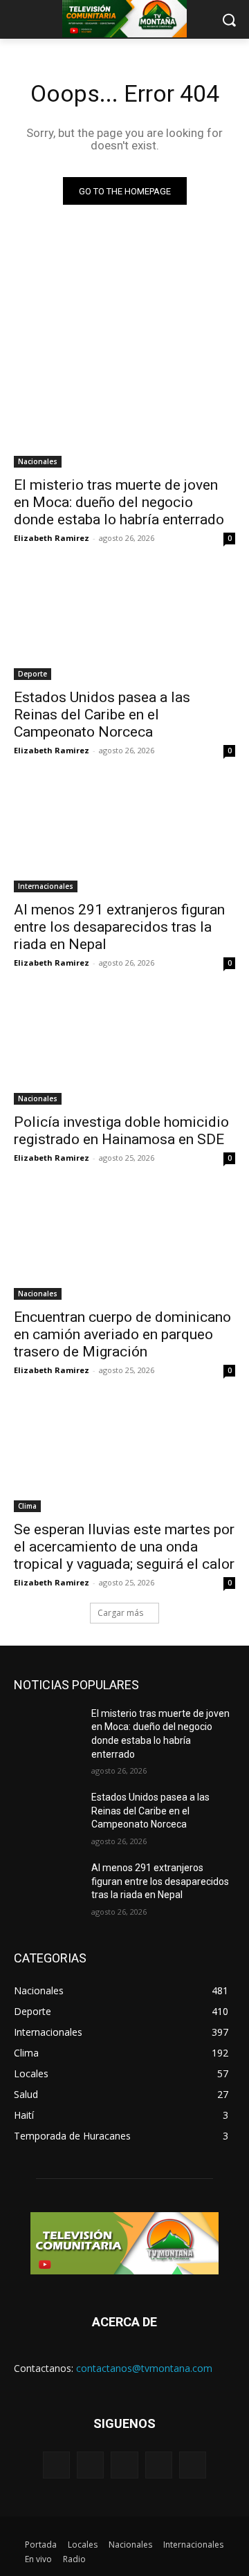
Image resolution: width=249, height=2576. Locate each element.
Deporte (33, 674)
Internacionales (46, 886)
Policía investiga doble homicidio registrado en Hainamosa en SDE (121, 1131)
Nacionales (38, 461)
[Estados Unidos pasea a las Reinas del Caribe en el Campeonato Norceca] (124, 625)
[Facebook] (90, 2465)
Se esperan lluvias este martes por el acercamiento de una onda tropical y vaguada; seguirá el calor (124, 1547)
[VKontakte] (193, 2465)
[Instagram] (159, 2465)
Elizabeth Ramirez (52, 538)
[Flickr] (124, 2465)
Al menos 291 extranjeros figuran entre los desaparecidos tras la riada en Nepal (119, 927)
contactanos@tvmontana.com (144, 2368)
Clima (27, 1506)
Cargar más (120, 1613)
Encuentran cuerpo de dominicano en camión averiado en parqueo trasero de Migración (122, 1334)
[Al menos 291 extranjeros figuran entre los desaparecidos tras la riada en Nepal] (124, 837)
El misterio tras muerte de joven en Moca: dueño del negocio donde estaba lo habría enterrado (119, 502)
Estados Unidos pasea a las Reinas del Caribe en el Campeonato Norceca (102, 715)
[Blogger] (56, 2465)
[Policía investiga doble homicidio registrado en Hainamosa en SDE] (124, 1049)
